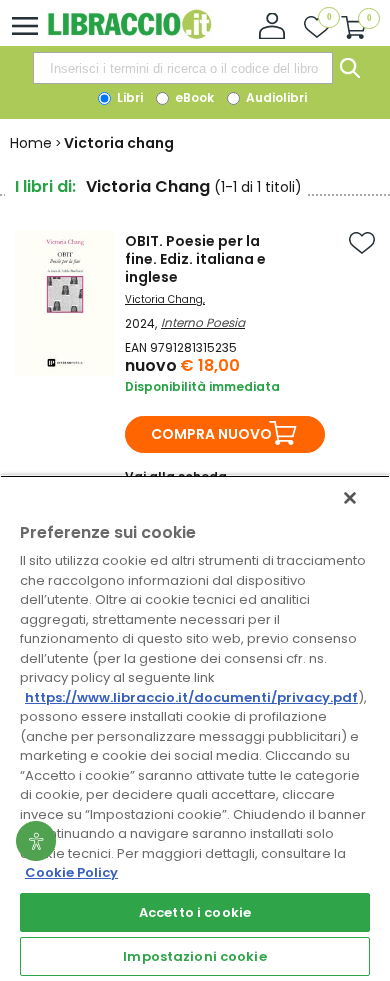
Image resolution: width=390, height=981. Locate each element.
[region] (195, 728)
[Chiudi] (350, 498)
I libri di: (45, 186)
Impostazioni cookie (194, 956)
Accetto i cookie (195, 912)
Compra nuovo (211, 434)
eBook (193, 97)
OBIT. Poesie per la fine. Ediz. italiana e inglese (195, 259)
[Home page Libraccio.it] (129, 34)
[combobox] (183, 68)
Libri (128, 97)
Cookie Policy (71, 872)
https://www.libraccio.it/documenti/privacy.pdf (191, 697)
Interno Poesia (203, 322)
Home (31, 143)
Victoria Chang (164, 299)
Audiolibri (275, 97)
